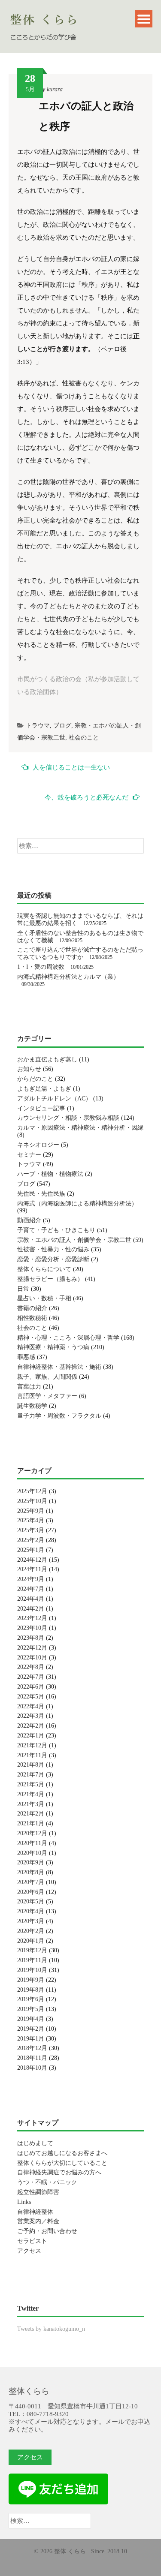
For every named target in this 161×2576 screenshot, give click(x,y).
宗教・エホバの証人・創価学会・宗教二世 (74, 1240)
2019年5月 (31, 2009)
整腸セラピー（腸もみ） (50, 1279)
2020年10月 (32, 1853)
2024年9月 (31, 1579)
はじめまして (35, 2143)
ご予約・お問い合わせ (47, 2231)
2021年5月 (31, 1784)
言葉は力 (29, 1387)
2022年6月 (31, 1687)
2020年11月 (32, 1843)
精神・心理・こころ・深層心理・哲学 (68, 1338)
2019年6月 (31, 1999)
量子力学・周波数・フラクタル (59, 1416)
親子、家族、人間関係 (47, 1377)
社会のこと (84, 738)
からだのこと (35, 1079)
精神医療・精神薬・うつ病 (53, 1347)
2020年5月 (31, 1901)
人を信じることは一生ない (71, 767)
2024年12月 (32, 1560)
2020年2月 (31, 1931)
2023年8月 (31, 1638)
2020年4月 (31, 1911)
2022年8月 (31, 1667)
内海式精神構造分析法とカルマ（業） (68, 977)
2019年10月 (32, 1970)
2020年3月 (31, 1921)
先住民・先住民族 (41, 1194)
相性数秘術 (32, 1318)
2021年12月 (32, 1745)
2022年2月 (31, 1726)
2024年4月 (31, 1599)
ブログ (62, 726)
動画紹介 (29, 1220)
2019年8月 (31, 1990)
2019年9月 (31, 1980)
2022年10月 (32, 1658)
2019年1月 (31, 2039)
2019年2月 (31, 2029)
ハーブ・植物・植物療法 (50, 1174)
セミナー (29, 1155)
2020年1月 (31, 1941)
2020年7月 (31, 1882)
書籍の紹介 (32, 1308)
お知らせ (29, 1069)
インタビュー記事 (41, 1108)
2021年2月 (31, 1814)
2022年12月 (32, 1648)
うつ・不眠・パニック (47, 2182)
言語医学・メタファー (47, 1396)
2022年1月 (31, 1736)
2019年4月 (31, 2019)
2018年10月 (32, 2068)
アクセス (29, 2251)
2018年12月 (32, 2048)
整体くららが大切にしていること (62, 2163)
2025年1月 (31, 1550)
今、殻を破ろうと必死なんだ (87, 797)
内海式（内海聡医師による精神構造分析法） (77, 1204)
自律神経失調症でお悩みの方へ (59, 2172)
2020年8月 (31, 1872)
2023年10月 (32, 1628)
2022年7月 (31, 1677)
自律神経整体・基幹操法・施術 (59, 1367)
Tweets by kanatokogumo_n (51, 2329)
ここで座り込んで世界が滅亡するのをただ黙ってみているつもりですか (80, 953)
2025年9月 (31, 1511)
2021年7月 (31, 1775)
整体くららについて (44, 1269)
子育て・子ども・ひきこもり (56, 1230)
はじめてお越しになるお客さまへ (62, 2153)
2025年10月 (32, 1501)
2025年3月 (31, 1530)
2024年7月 (31, 1589)
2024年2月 (31, 1609)
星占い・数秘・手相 (44, 1298)
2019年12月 (32, 1950)
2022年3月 (31, 1716)
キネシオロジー (38, 1145)
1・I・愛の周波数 (41, 967)
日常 (23, 1289)
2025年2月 (31, 1540)
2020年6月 (31, 1892)
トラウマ (38, 726)
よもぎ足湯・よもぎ (44, 1089)
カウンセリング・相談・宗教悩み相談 (68, 1118)
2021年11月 (32, 1755)
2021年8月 (31, 1765)
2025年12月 (32, 1491)
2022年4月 (31, 1706)
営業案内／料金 (38, 2221)
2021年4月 (31, 1794)
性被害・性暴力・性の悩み (53, 1249)
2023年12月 (32, 1618)
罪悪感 (26, 1357)
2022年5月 (31, 1697)
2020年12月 (32, 1833)
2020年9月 (31, 1862)
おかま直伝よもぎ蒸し (47, 1060)
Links (24, 2202)
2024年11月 (32, 1569)
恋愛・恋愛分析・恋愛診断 (53, 1259)
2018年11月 (32, 2058)
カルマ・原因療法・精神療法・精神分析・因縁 (80, 1128)
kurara (55, 89)
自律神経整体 (35, 2212)
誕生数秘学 (32, 1406)
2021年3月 (31, 1804)
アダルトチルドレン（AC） (54, 1099)
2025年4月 (31, 1520)
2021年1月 (31, 1823)
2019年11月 (32, 1960)
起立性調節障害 (38, 2192)
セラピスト (32, 2241)
